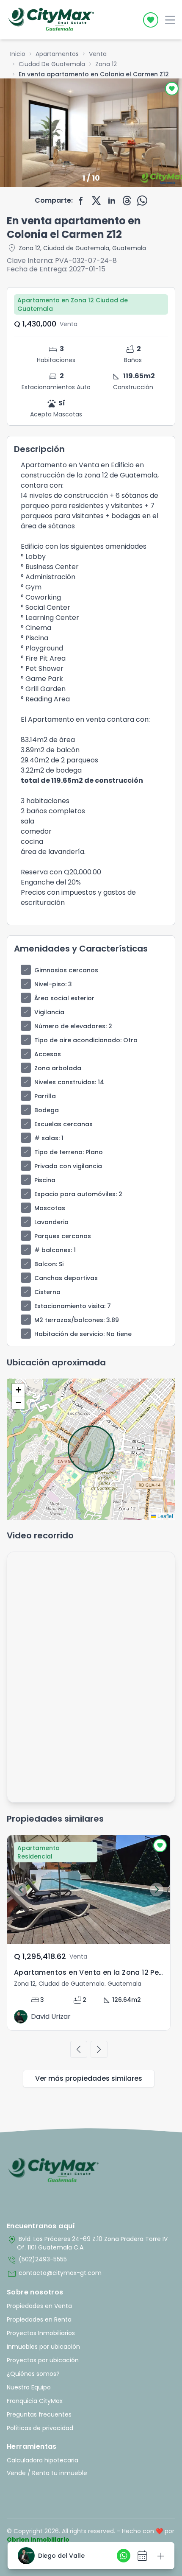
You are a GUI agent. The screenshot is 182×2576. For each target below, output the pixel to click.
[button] (18, 1390)
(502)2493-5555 (37, 2260)
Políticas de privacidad (40, 2428)
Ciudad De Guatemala (52, 64)
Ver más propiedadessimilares (89, 2078)
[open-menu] (170, 20)
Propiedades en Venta (39, 2306)
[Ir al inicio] (54, 2171)
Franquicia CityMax (35, 2401)
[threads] (127, 201)
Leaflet (165, 1516)
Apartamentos (57, 54)
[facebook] (81, 201)
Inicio (18, 54)
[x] (97, 201)
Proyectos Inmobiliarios (41, 2333)
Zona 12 (106, 64)
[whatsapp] (142, 201)
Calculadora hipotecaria (43, 2460)
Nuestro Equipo (29, 2387)
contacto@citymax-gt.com (54, 2274)
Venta (98, 54)
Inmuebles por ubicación (43, 2347)
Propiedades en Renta (39, 2319)
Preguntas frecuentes (39, 2414)
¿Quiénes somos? (33, 2374)
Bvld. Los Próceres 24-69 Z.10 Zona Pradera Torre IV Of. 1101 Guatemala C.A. (87, 2243)
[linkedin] (112, 201)
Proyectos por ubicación (43, 2360)
